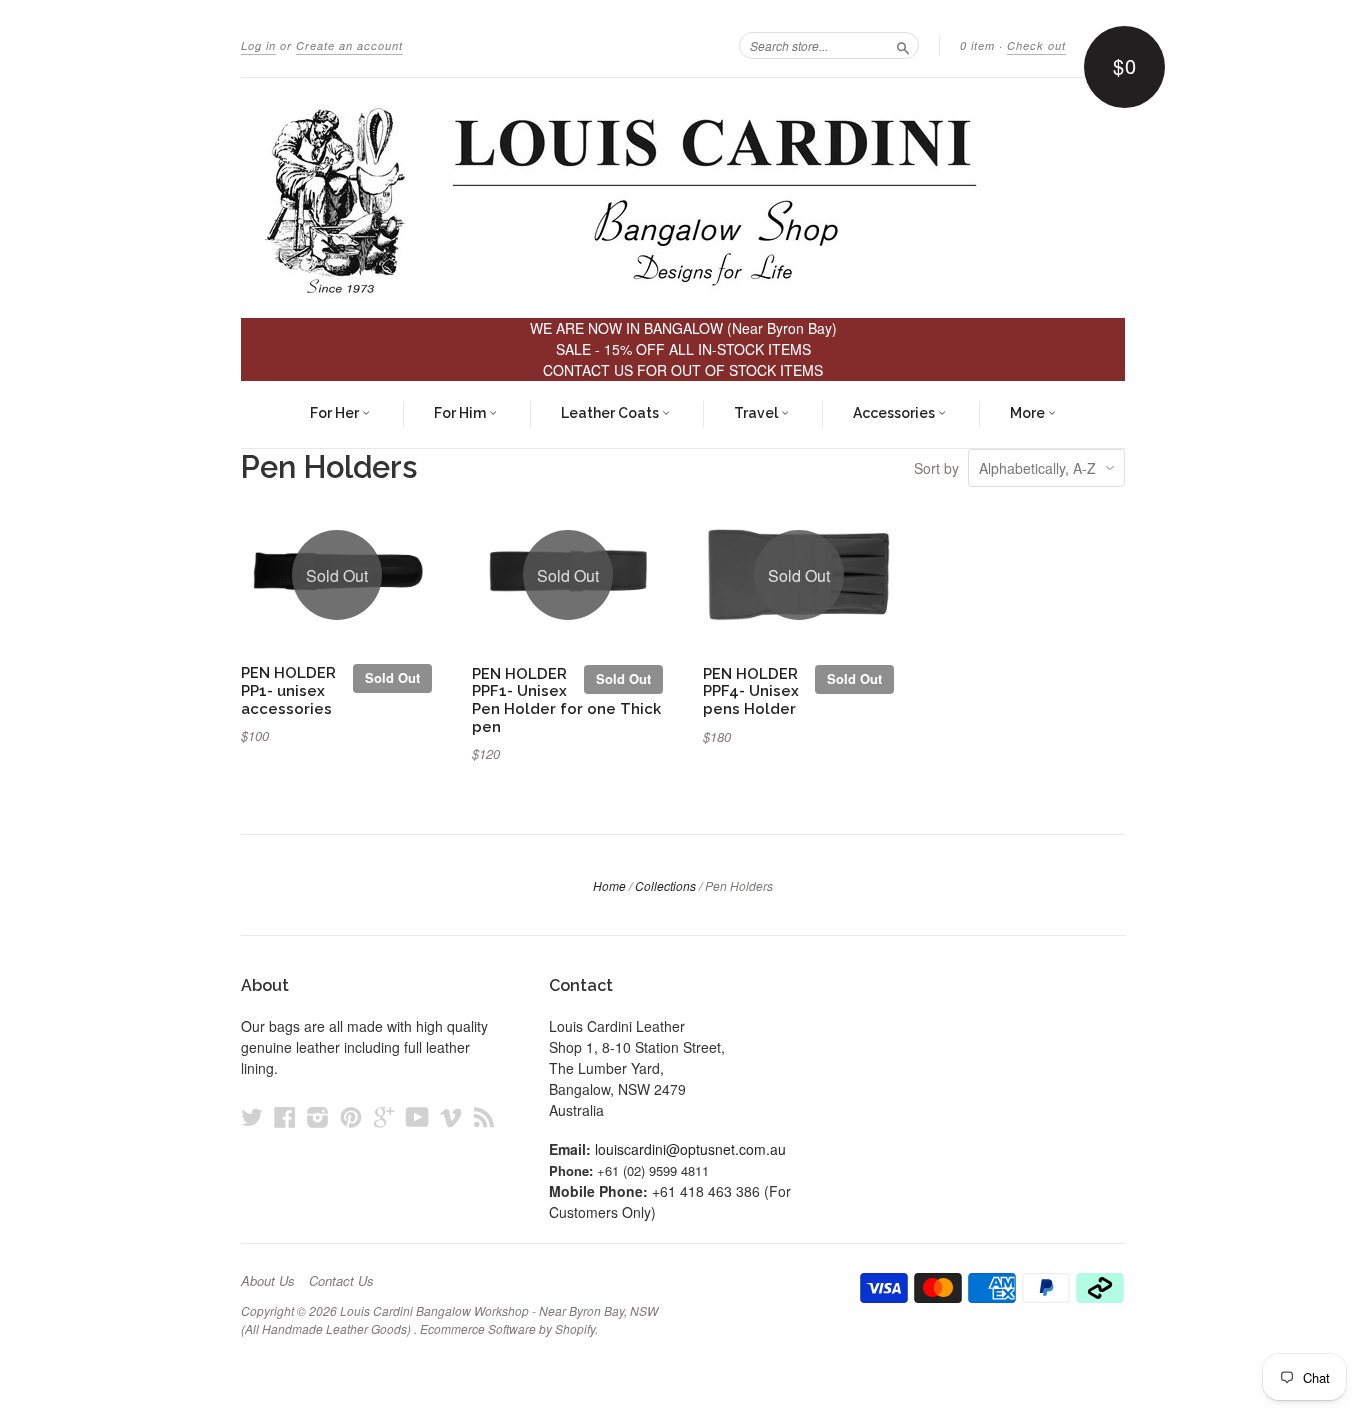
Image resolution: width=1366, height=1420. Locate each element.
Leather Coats (611, 413)
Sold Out (392, 677)
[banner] (683, 198)
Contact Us (341, 1281)
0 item (977, 45)
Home (609, 885)
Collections (665, 885)
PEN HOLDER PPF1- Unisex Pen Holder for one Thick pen (566, 700)
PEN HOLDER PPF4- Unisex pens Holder (751, 691)
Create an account (349, 45)
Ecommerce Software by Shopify (507, 1328)
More (1029, 413)
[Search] (903, 45)
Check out (1036, 45)
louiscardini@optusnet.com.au (690, 1149)
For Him (461, 413)
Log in (258, 45)
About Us (268, 1281)
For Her (336, 413)
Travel (757, 413)
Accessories (895, 413)
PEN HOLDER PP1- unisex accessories (288, 690)
